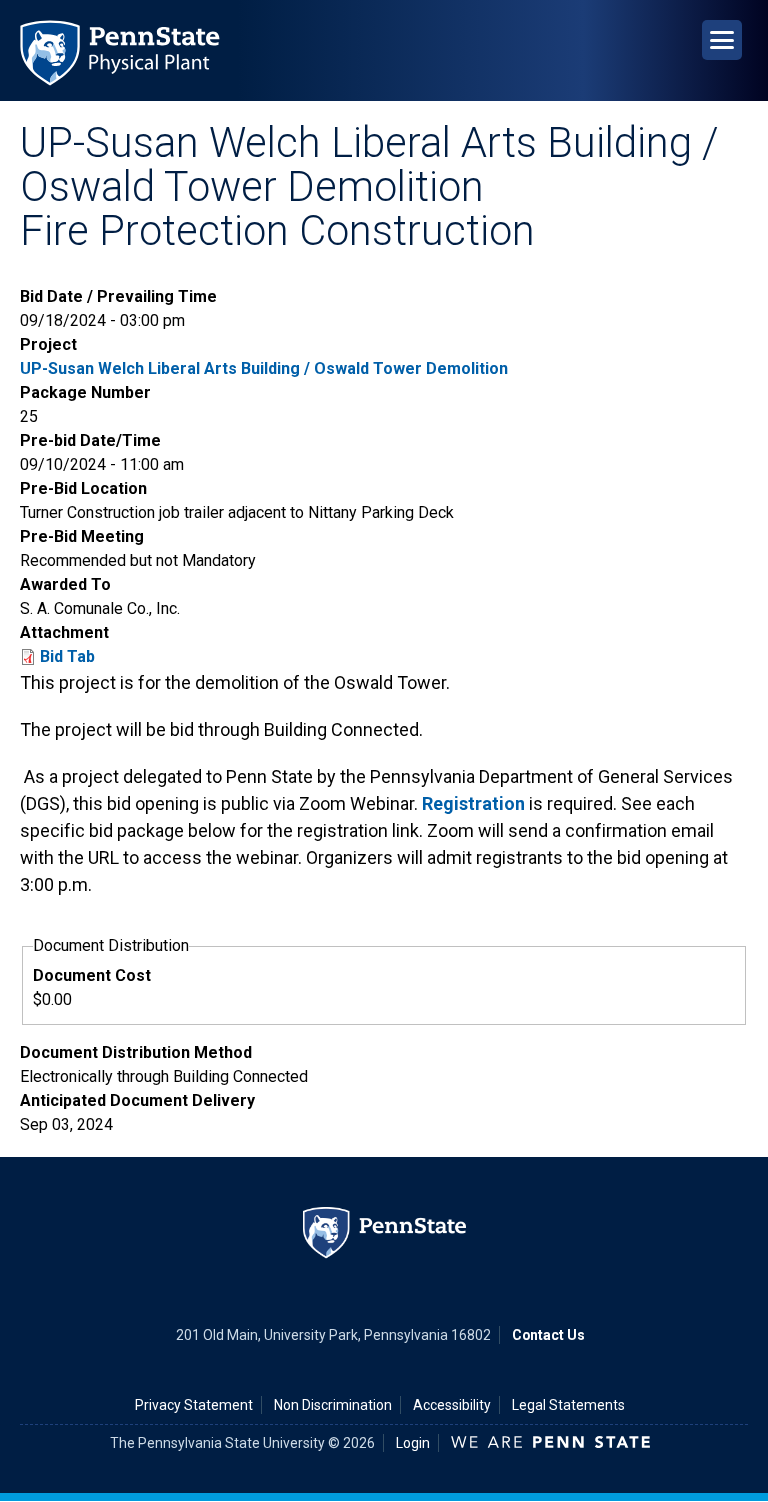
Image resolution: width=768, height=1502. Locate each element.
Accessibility (452, 1405)
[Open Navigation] (722, 40)
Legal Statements (568, 1405)
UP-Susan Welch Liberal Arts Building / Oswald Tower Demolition (264, 368)
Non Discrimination (333, 1405)
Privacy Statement (194, 1405)
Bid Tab (67, 656)
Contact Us (548, 1335)
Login (413, 1443)
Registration (473, 803)
